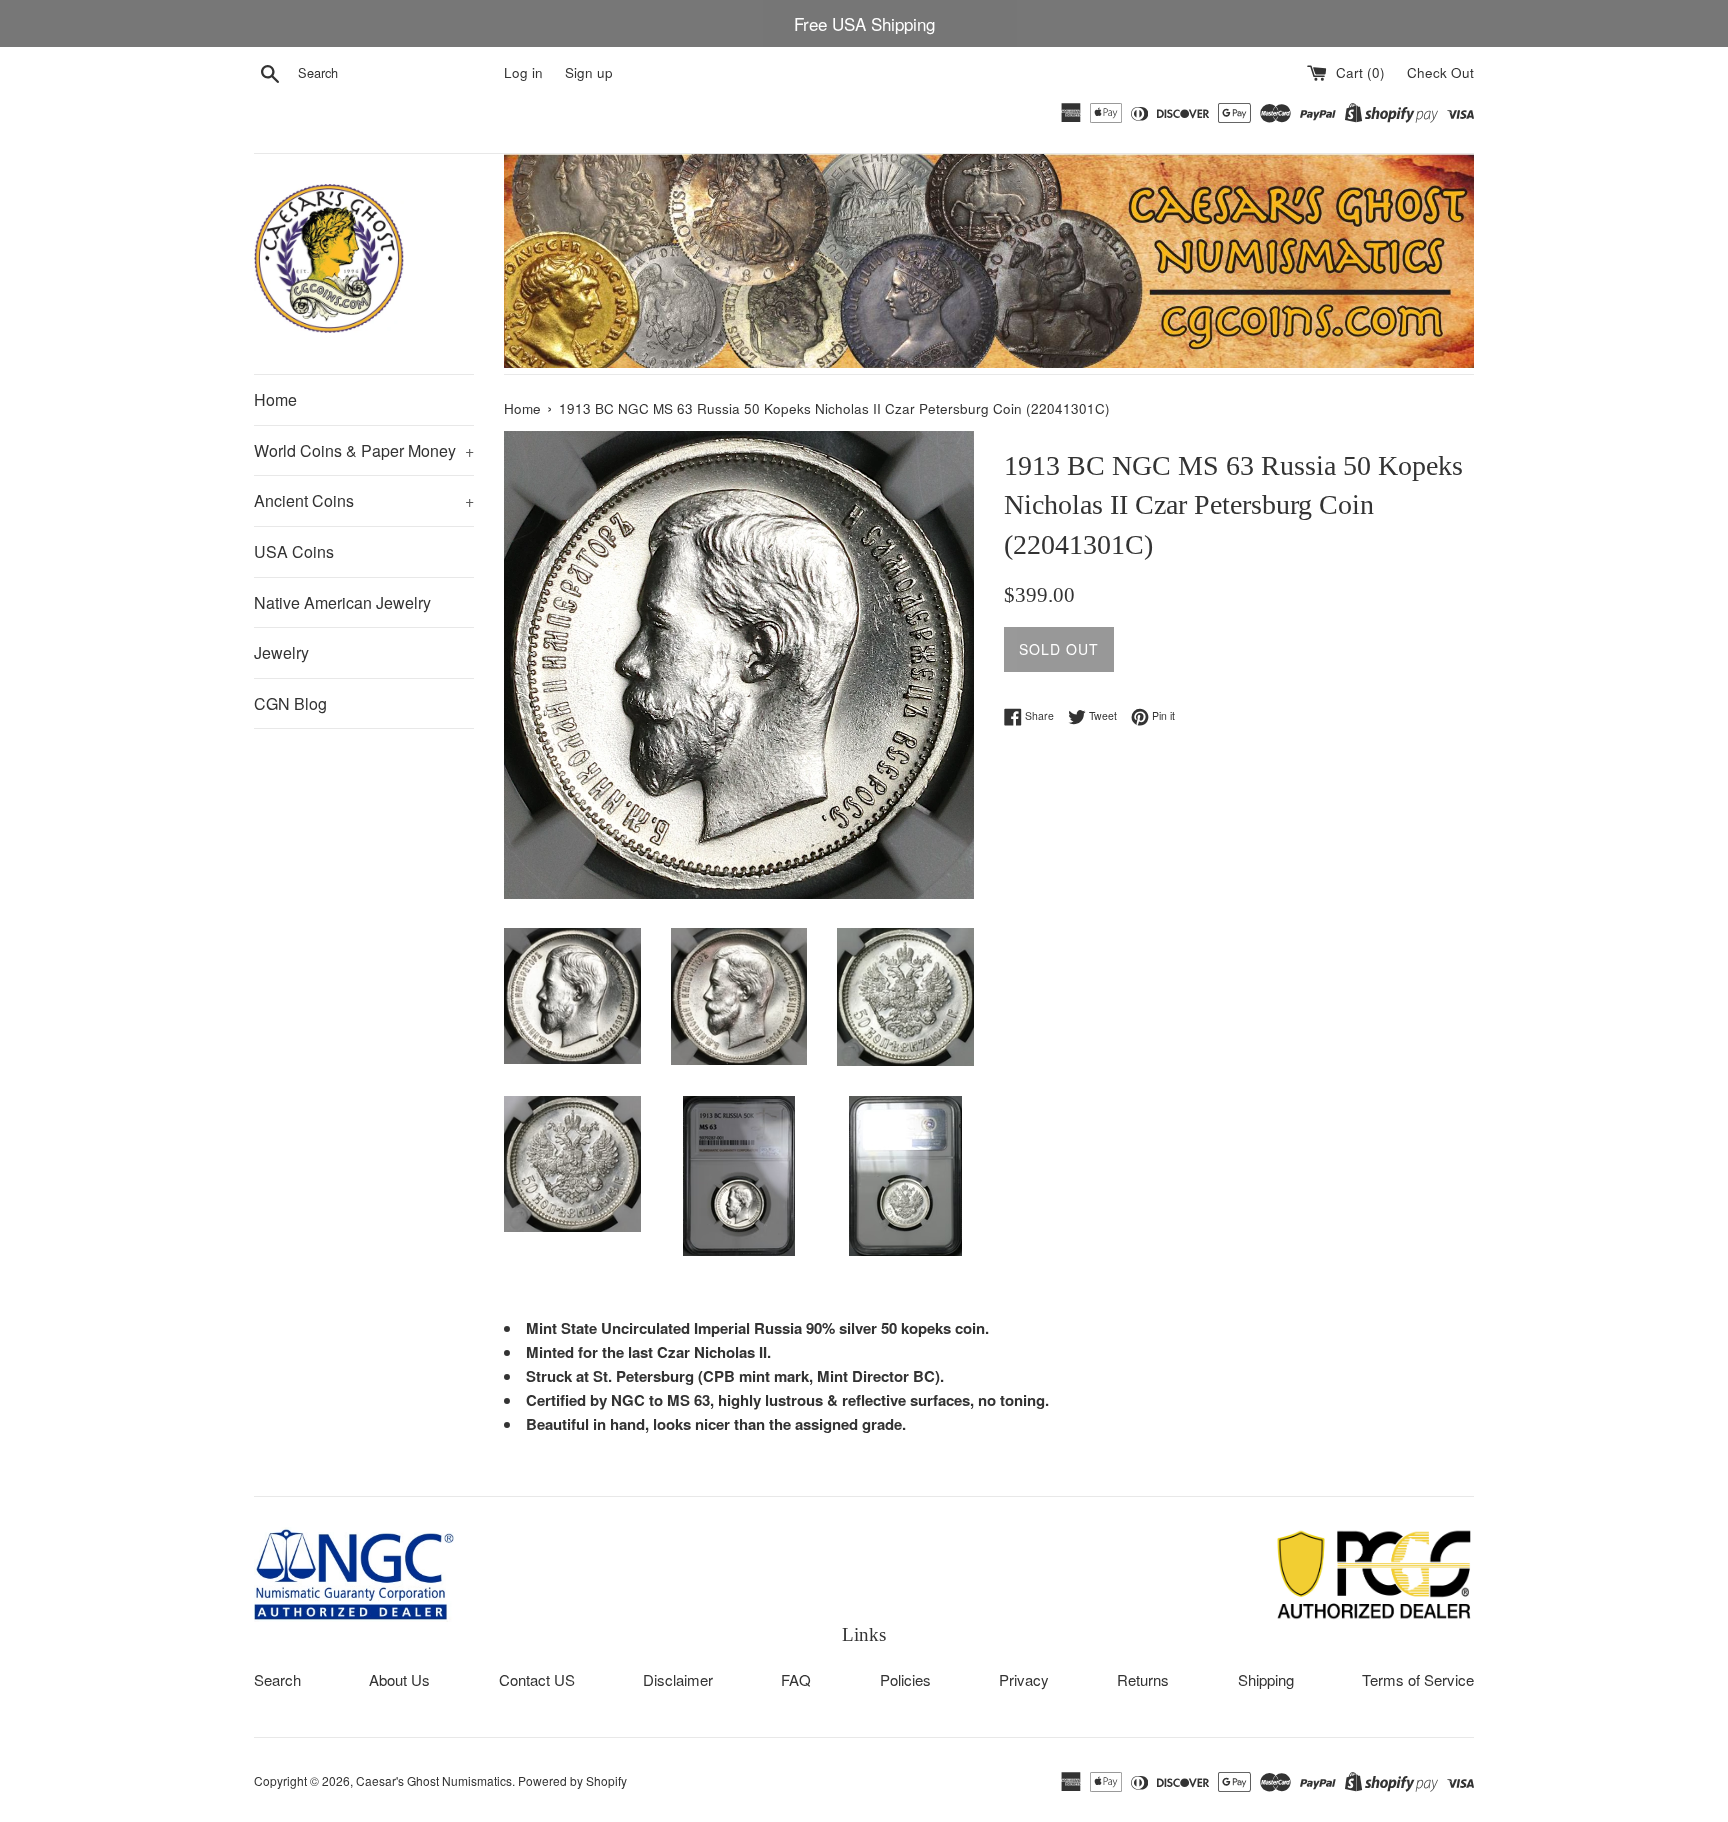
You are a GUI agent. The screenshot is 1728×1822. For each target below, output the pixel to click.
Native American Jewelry (342, 602)
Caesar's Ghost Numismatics (434, 1780)
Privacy (1024, 1679)
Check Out (1440, 72)
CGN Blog (290, 703)
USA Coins (294, 551)
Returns (1143, 1679)
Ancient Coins (364, 500)
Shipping (1266, 1679)
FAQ (796, 1679)
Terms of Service (1418, 1679)
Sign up (589, 72)
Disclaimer (678, 1679)
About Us (399, 1679)
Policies (905, 1679)
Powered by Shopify (572, 1780)
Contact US (537, 1679)
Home (275, 399)
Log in (523, 72)
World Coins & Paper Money (364, 450)
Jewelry (281, 652)
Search (277, 1679)
